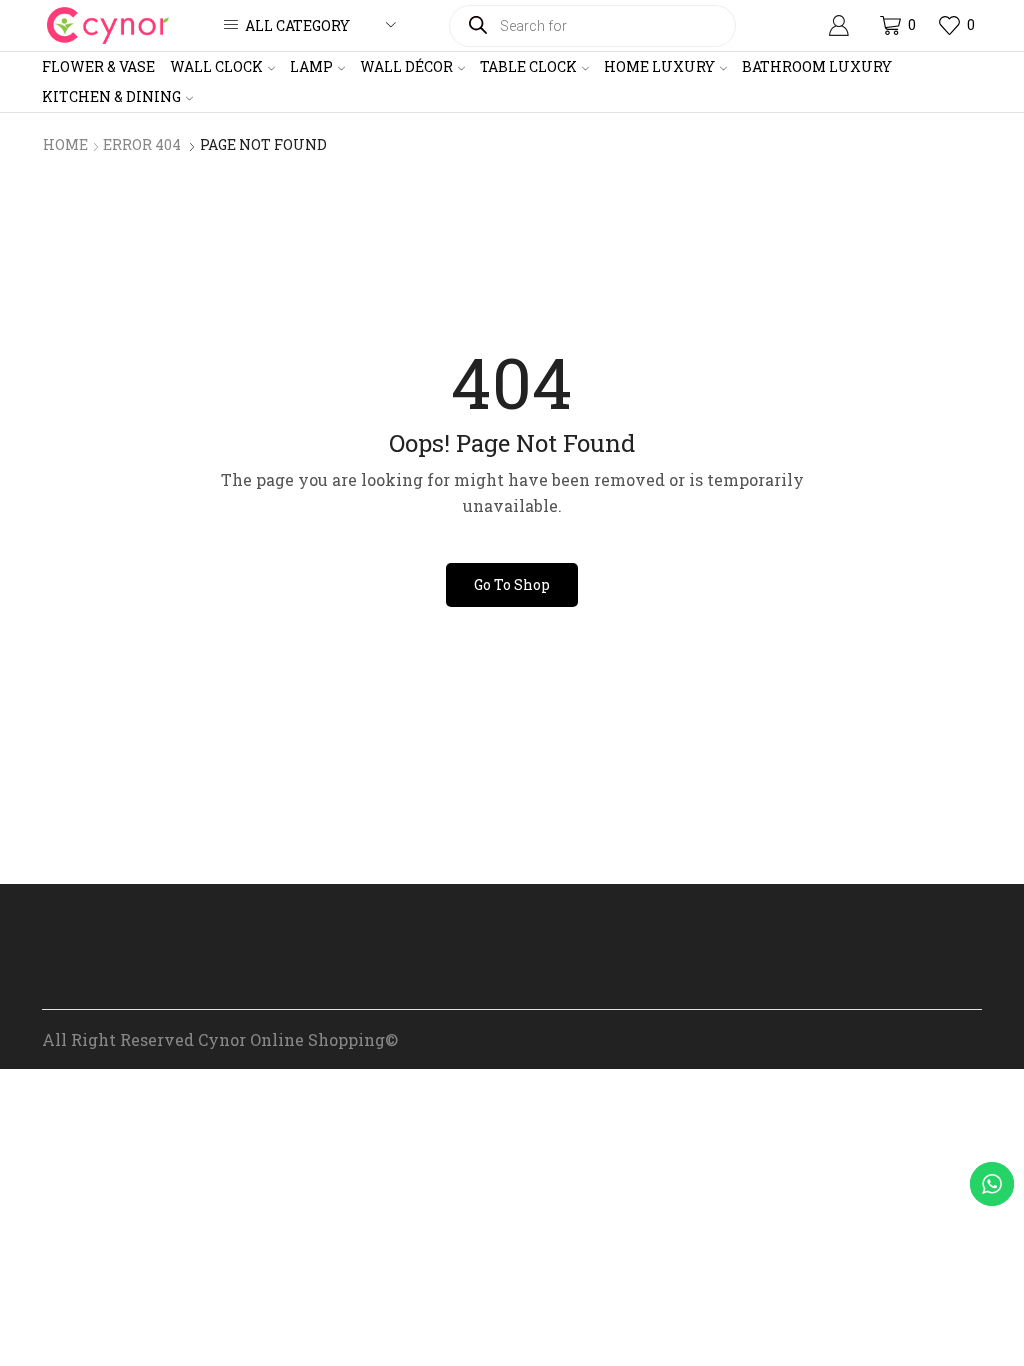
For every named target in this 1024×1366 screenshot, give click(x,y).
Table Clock (528, 66)
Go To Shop (512, 584)
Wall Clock (216, 66)
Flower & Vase (98, 66)
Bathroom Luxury (817, 66)
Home (65, 144)
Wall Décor (406, 66)
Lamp (311, 66)
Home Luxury (659, 66)
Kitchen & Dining (111, 96)
